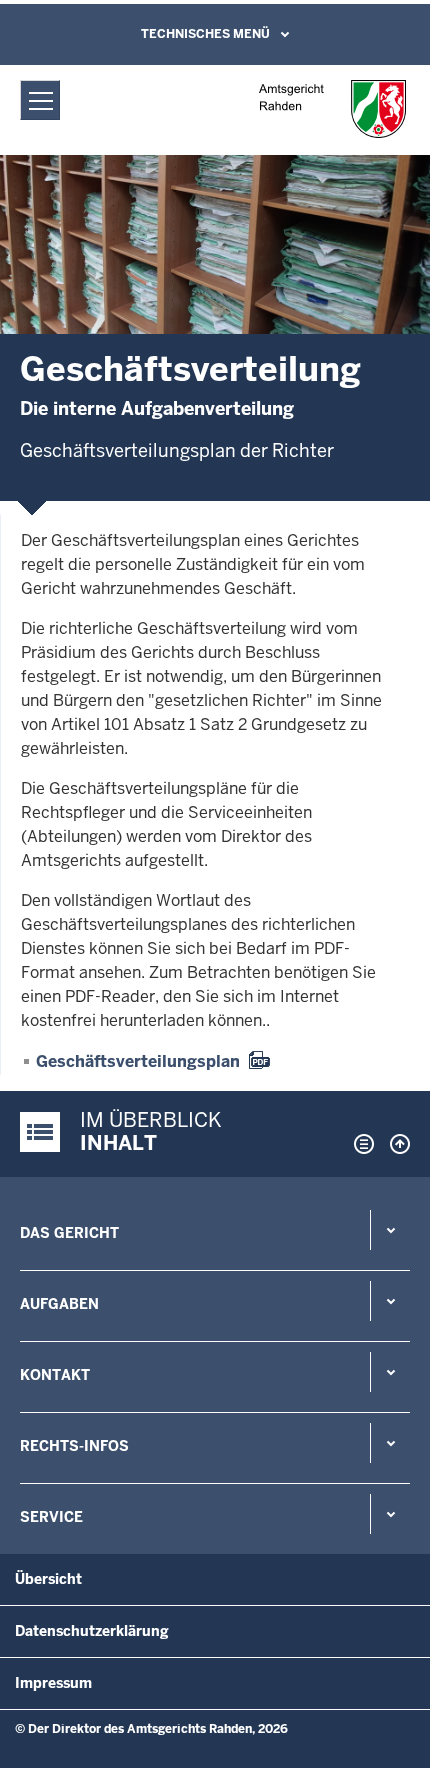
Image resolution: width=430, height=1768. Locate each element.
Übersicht (48, 1579)
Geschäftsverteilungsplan (138, 1061)
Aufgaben (59, 1304)
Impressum (53, 1683)
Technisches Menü (205, 34)
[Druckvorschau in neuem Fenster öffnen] (360, 1144)
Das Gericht (69, 1233)
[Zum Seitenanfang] (395, 1144)
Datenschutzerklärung (92, 1631)
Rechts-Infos (74, 1446)
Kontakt (55, 1375)
